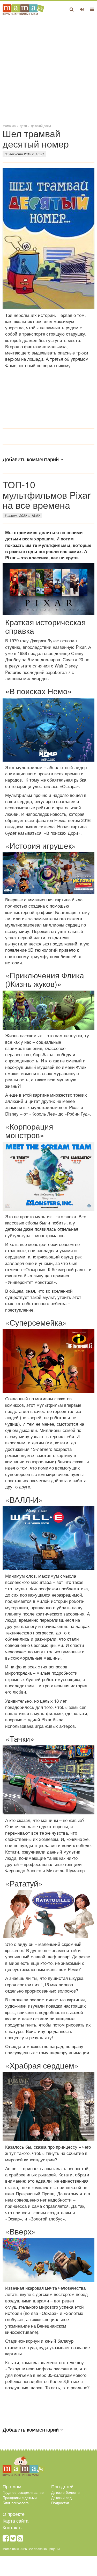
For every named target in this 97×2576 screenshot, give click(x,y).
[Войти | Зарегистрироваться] (82, 9)
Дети (23, 126)
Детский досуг (41, 126)
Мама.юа (9, 126)
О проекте (14, 2514)
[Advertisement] (48, 69)
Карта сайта (16, 2521)
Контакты (13, 2527)
